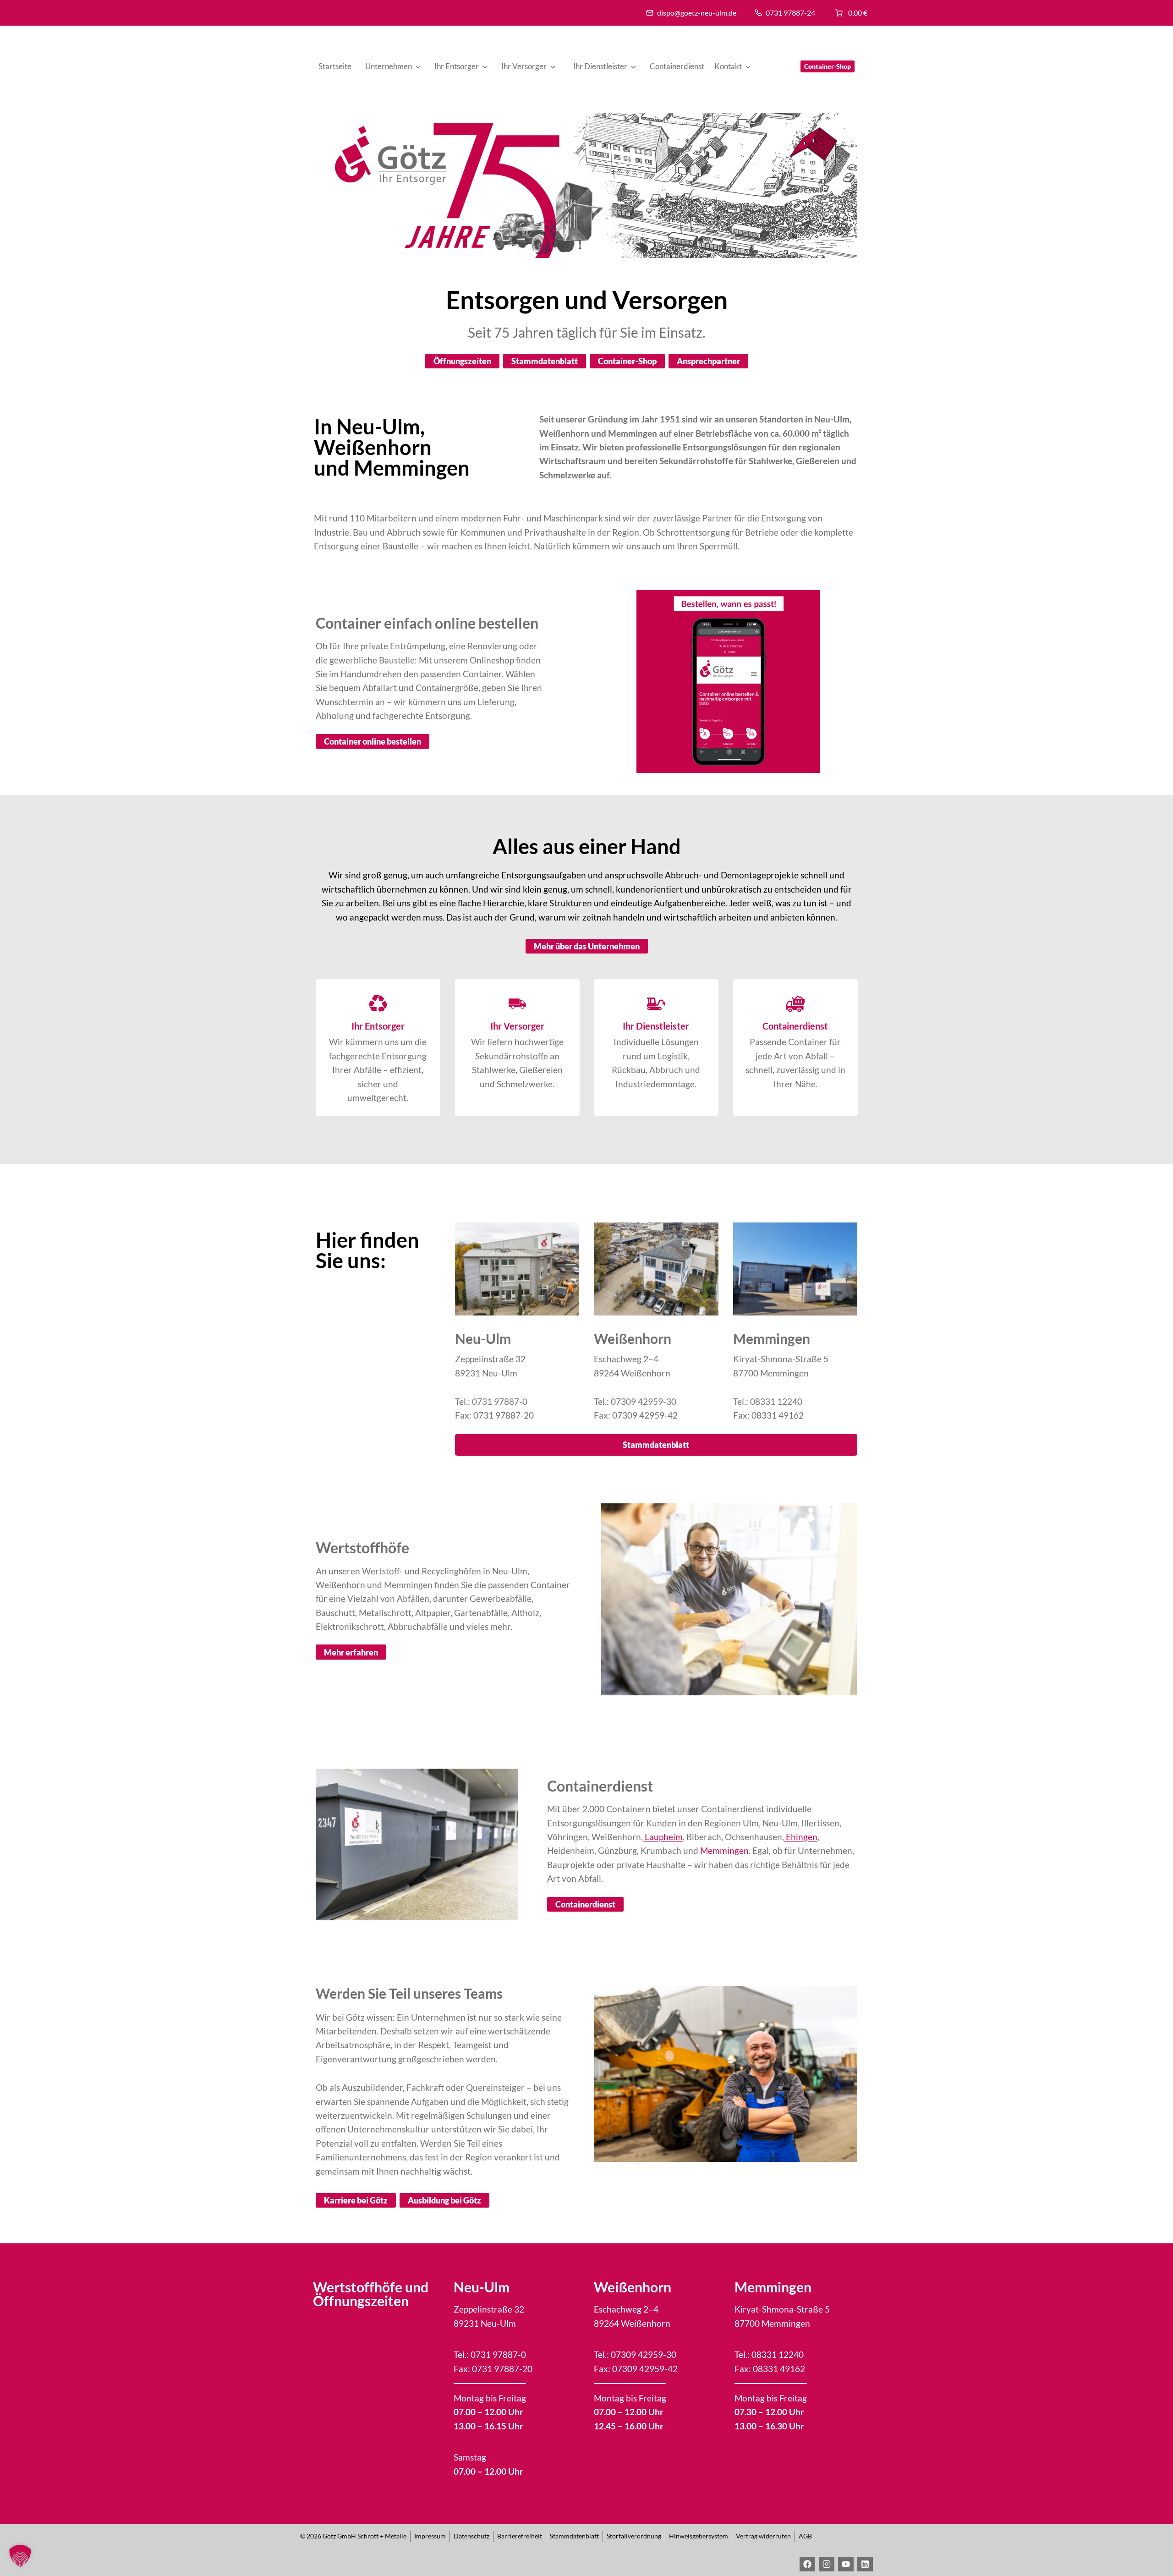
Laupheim (663, 1837)
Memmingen (724, 1850)
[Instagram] (827, 2564)
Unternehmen (389, 66)
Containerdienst (677, 66)
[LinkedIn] (865, 2564)
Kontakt (728, 66)
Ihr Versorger (524, 66)
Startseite (335, 66)
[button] (20, 2556)
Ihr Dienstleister (600, 66)
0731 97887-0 (500, 1401)
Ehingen (801, 1837)
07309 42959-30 (644, 1401)
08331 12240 (776, 1401)
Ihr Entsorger (457, 66)
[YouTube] (846, 2564)
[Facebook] (807, 2564)
